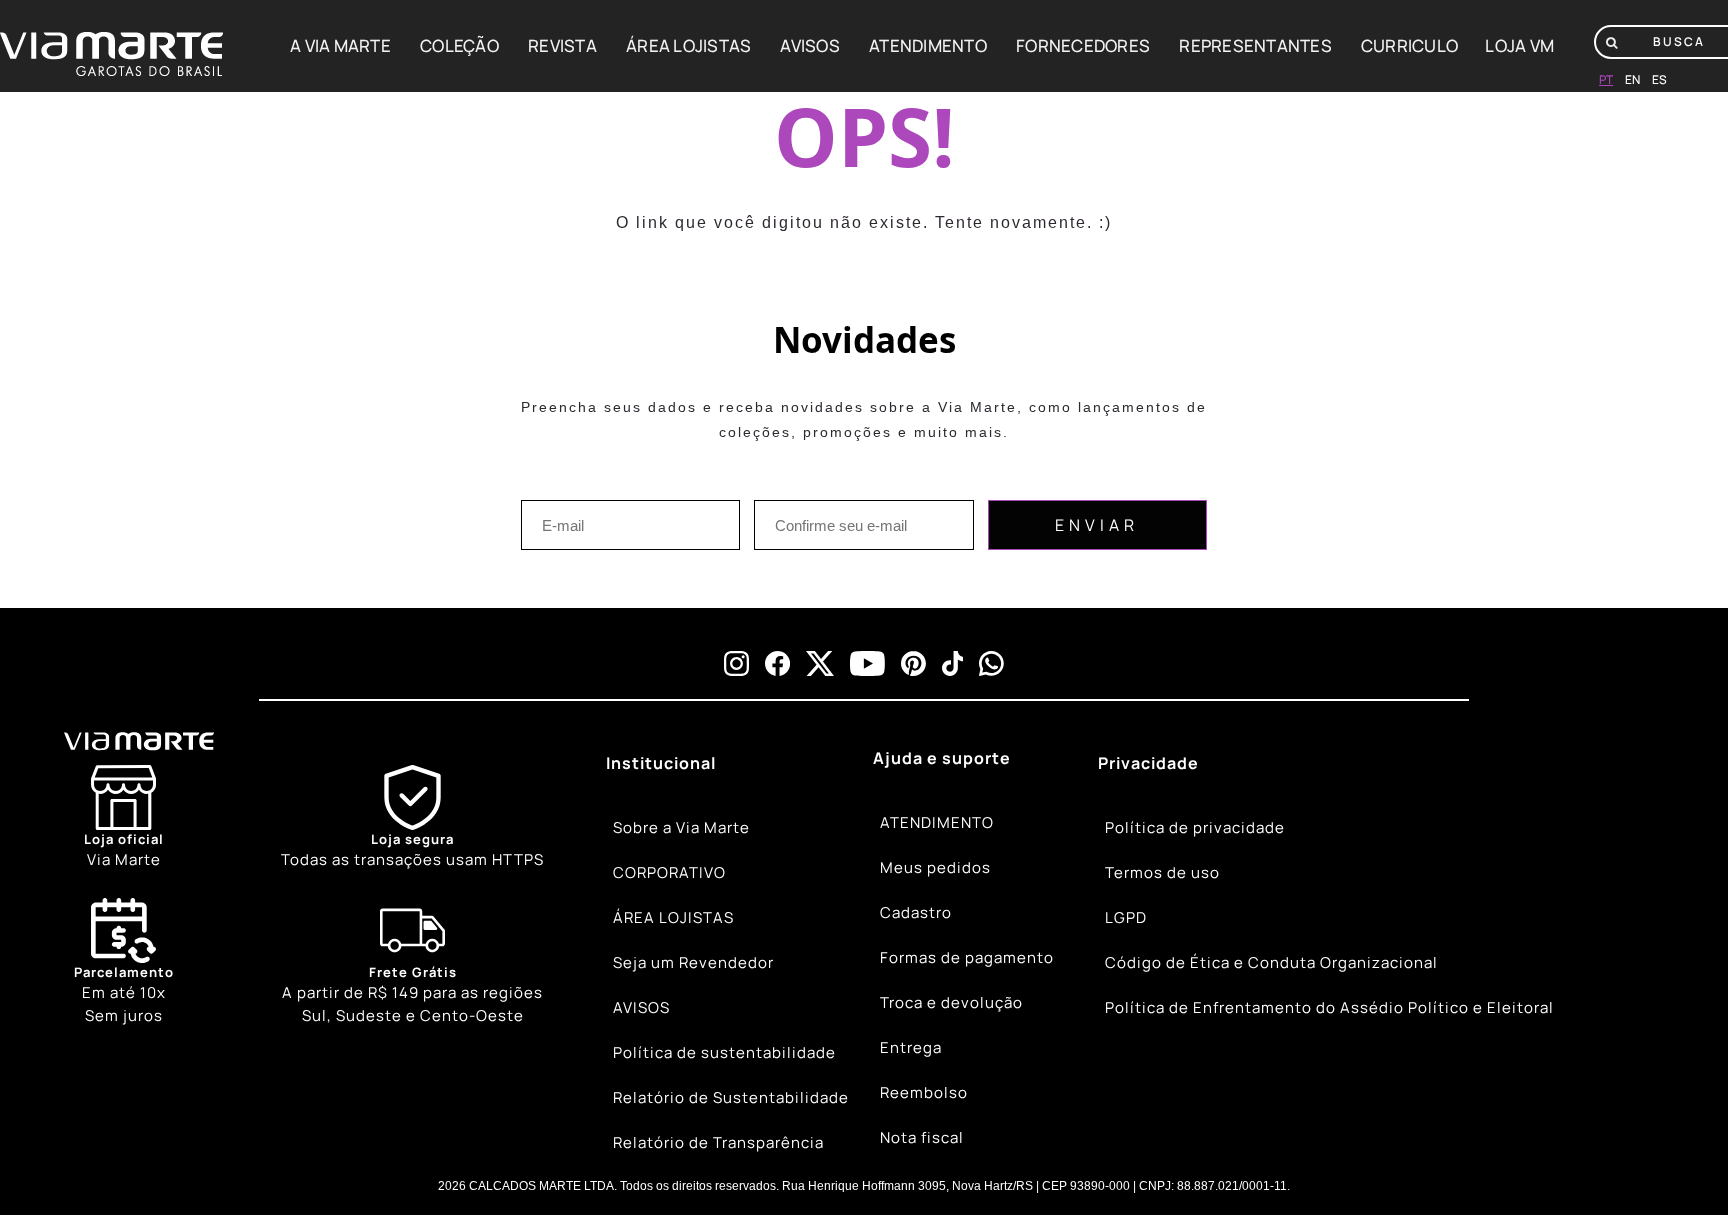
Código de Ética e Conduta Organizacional (1271, 962)
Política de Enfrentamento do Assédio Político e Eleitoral (1329, 1007)
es (1659, 79)
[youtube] (867, 663)
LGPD (1126, 917)
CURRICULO (1409, 45)
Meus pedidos (935, 867)
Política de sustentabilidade (724, 1052)
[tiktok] (953, 663)
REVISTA (562, 45)
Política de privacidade (1195, 827)
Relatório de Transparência (718, 1142)
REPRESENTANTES (1255, 45)
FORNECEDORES (1083, 45)
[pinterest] (913, 663)
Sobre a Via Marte (681, 827)
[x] (820, 663)
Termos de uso (1162, 872)
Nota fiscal (922, 1137)
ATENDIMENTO (928, 45)
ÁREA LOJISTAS (688, 45)
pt (1606, 79)
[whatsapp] (991, 663)
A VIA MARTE (340, 45)
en (1632, 79)
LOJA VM (1519, 45)
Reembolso (924, 1092)
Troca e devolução (951, 1002)
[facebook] (777, 663)
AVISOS (810, 45)
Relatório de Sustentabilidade (731, 1097)
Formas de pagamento (967, 957)
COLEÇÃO (459, 45)
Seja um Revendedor (693, 962)
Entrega (911, 1047)
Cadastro (916, 912)
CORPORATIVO (669, 872)
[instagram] (736, 663)
